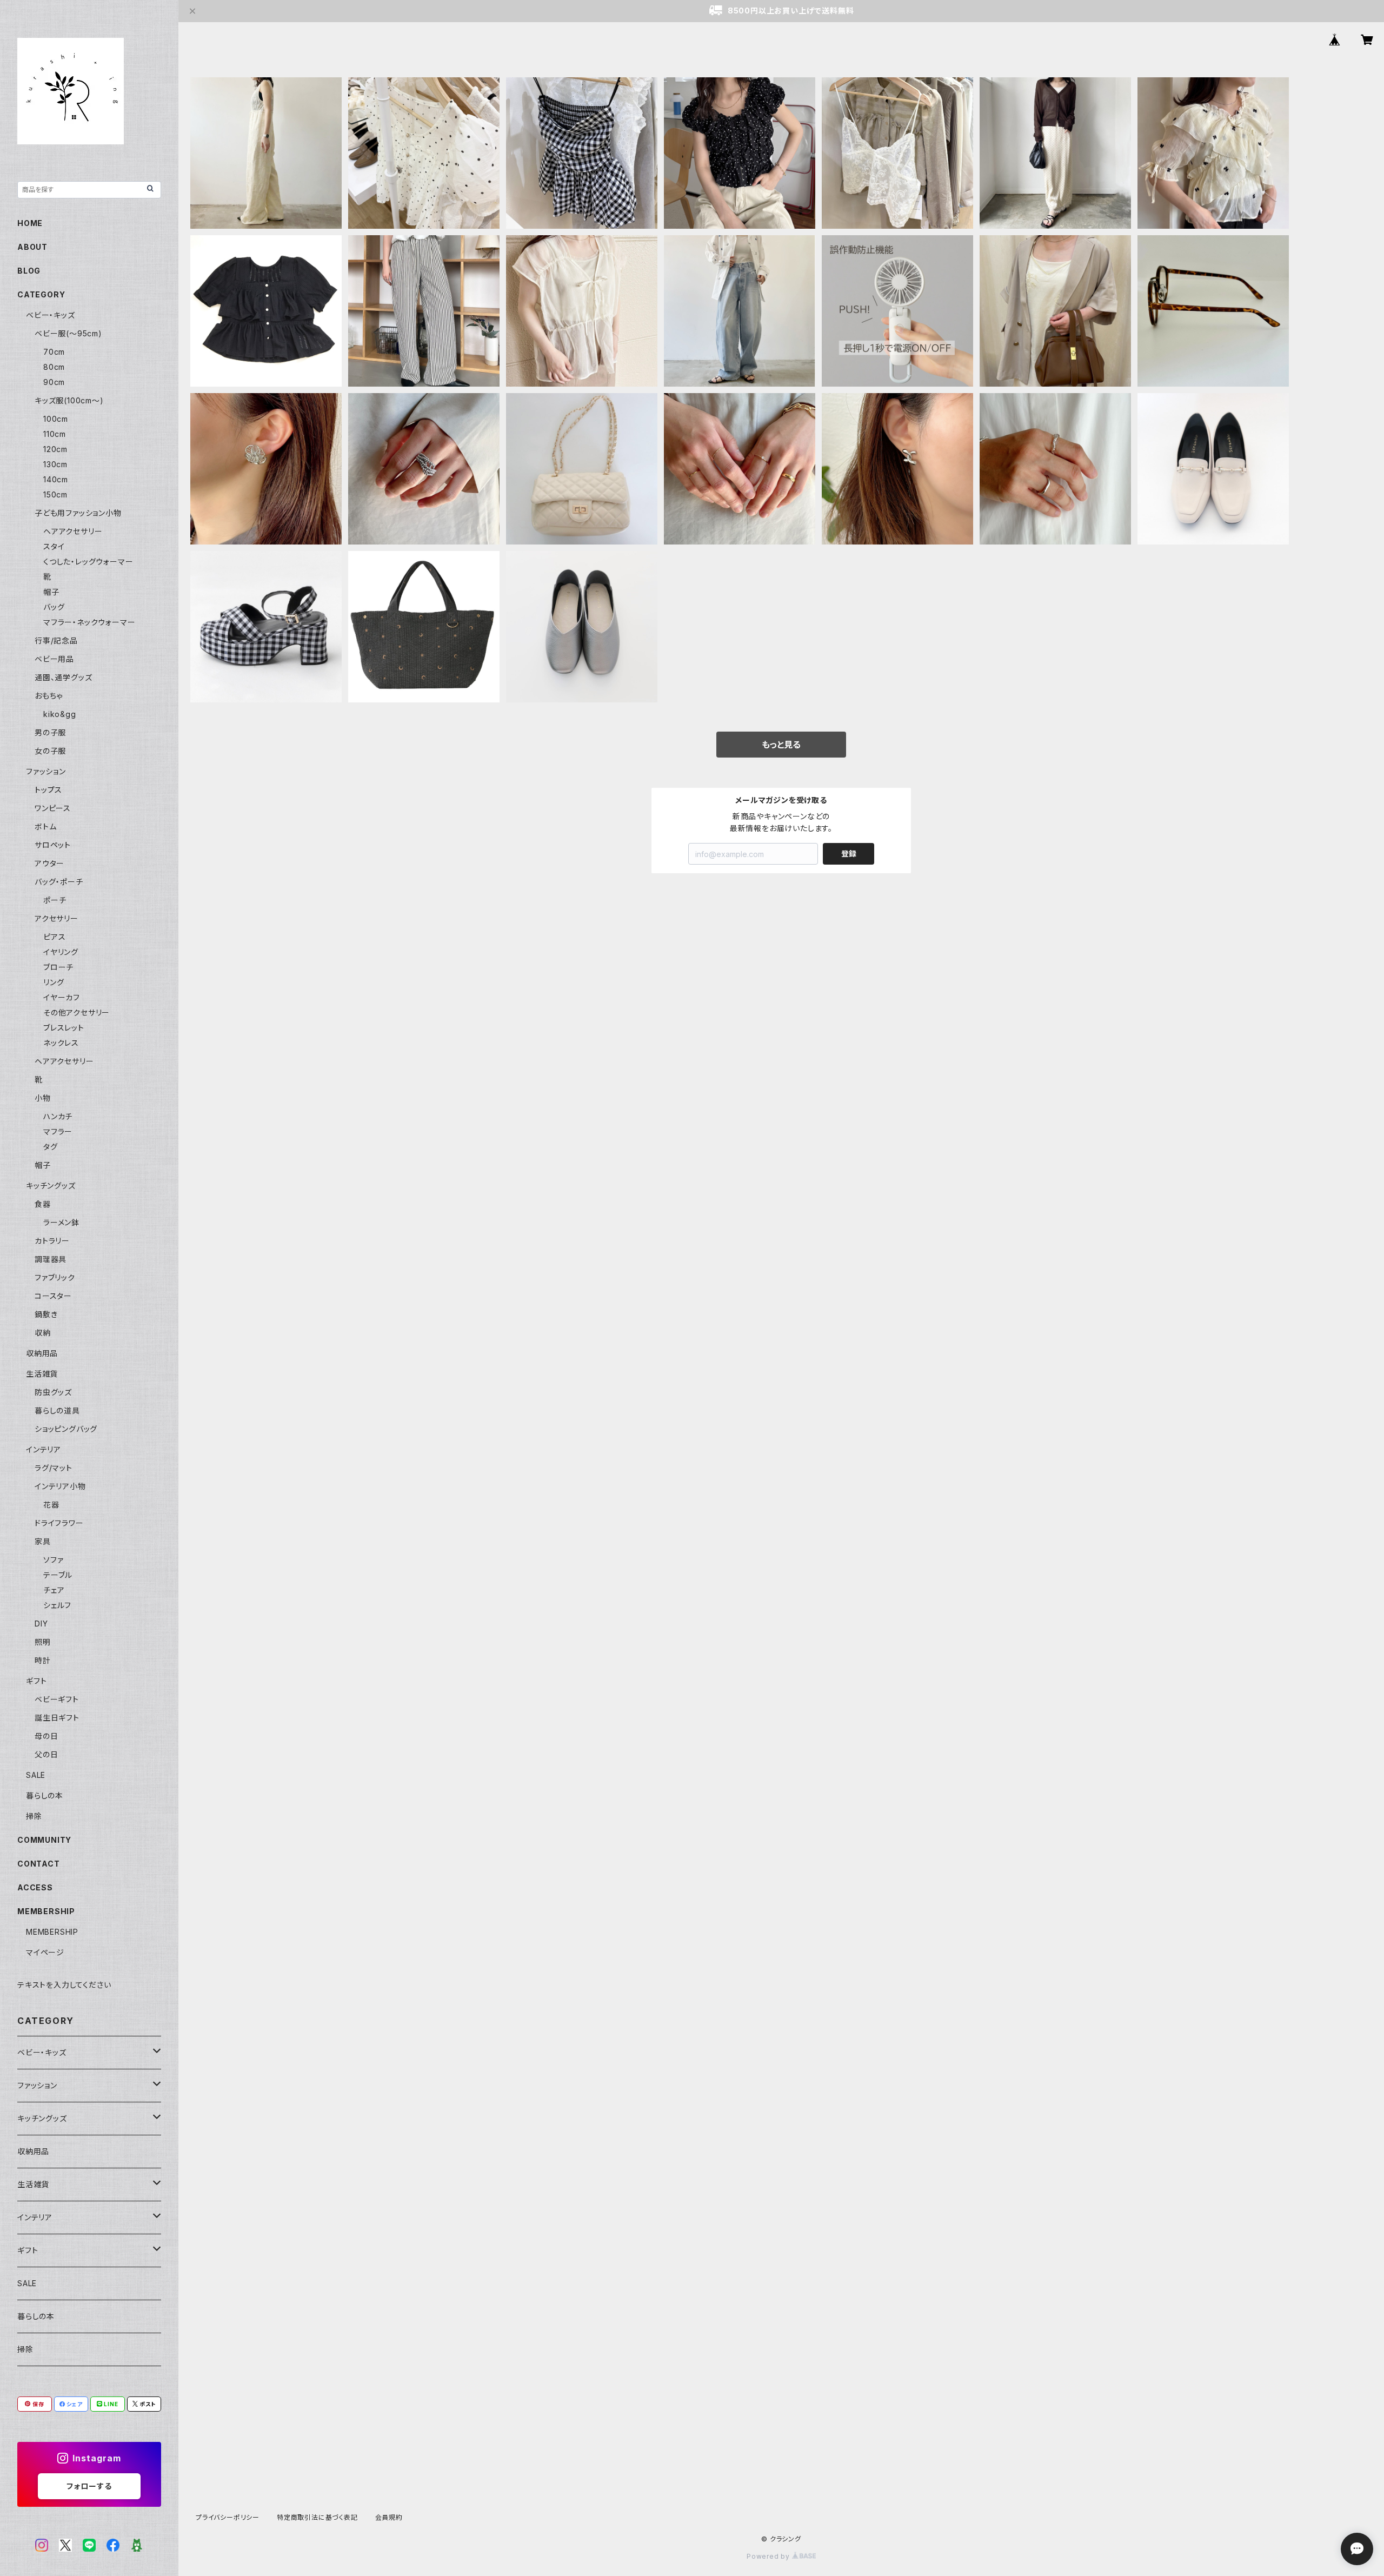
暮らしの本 (45, 1795)
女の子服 (50, 751)
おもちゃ (49, 696)
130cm (55, 464)
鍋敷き (46, 1314)
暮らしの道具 (57, 1410)
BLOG (29, 271)
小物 (43, 1098)
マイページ (45, 1952)
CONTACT (39, 1864)
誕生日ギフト (57, 1718)
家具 (43, 1541)
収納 (43, 1333)
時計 (43, 1660)
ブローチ (58, 967)
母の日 (46, 1736)
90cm (54, 382)
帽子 (51, 592)
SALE (36, 1775)
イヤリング (61, 952)
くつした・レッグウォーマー (88, 562)
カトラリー (52, 1241)
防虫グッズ (53, 1392)
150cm (55, 494)
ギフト (36, 1681)
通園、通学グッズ (63, 677)
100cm (56, 419)
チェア (54, 1590)
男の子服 (50, 732)
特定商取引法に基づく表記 (317, 2517)
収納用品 (42, 1353)
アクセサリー (56, 918)
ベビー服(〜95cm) (68, 333)
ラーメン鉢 (61, 1222)
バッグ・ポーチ (59, 882)
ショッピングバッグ (66, 1429)
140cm (56, 479)
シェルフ (57, 1605)
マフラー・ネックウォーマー (89, 622)
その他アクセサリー (76, 1013)
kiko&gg (60, 714)
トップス (48, 790)
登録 (849, 854)
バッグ (54, 607)
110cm (55, 434)
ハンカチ (58, 1116)
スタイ (54, 546)
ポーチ (55, 900)
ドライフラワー (59, 1523)
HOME (30, 223)
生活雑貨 (42, 1374)
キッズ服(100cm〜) (69, 400)
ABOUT (32, 247)
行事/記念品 (56, 640)
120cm (55, 449)
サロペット (53, 845)
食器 (43, 1204)
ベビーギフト (57, 1699)
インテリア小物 (60, 1486)
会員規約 (389, 2517)
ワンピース (53, 808)
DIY (41, 1624)
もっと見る (781, 745)
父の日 (46, 1754)
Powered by (769, 2556)
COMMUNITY (44, 1840)
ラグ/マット (54, 1468)
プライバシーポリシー (228, 2517)
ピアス (54, 937)
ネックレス (61, 1043)
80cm (54, 367)
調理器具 (51, 1259)
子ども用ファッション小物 (78, 513)
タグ (51, 1147)
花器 (51, 1505)
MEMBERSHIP (52, 1932)
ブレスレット (64, 1028)
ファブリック (55, 1277)
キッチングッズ (51, 1186)
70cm (54, 352)
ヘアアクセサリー (73, 531)
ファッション (46, 771)
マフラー (58, 1131)
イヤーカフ (62, 997)
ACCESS (35, 1887)
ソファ (53, 1560)
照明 (43, 1642)
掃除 (34, 1816)
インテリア (44, 1449)
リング (54, 982)
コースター (53, 1296)
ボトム (45, 826)
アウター (49, 863)
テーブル (58, 1575)
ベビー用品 (54, 659)
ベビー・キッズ (51, 315)
